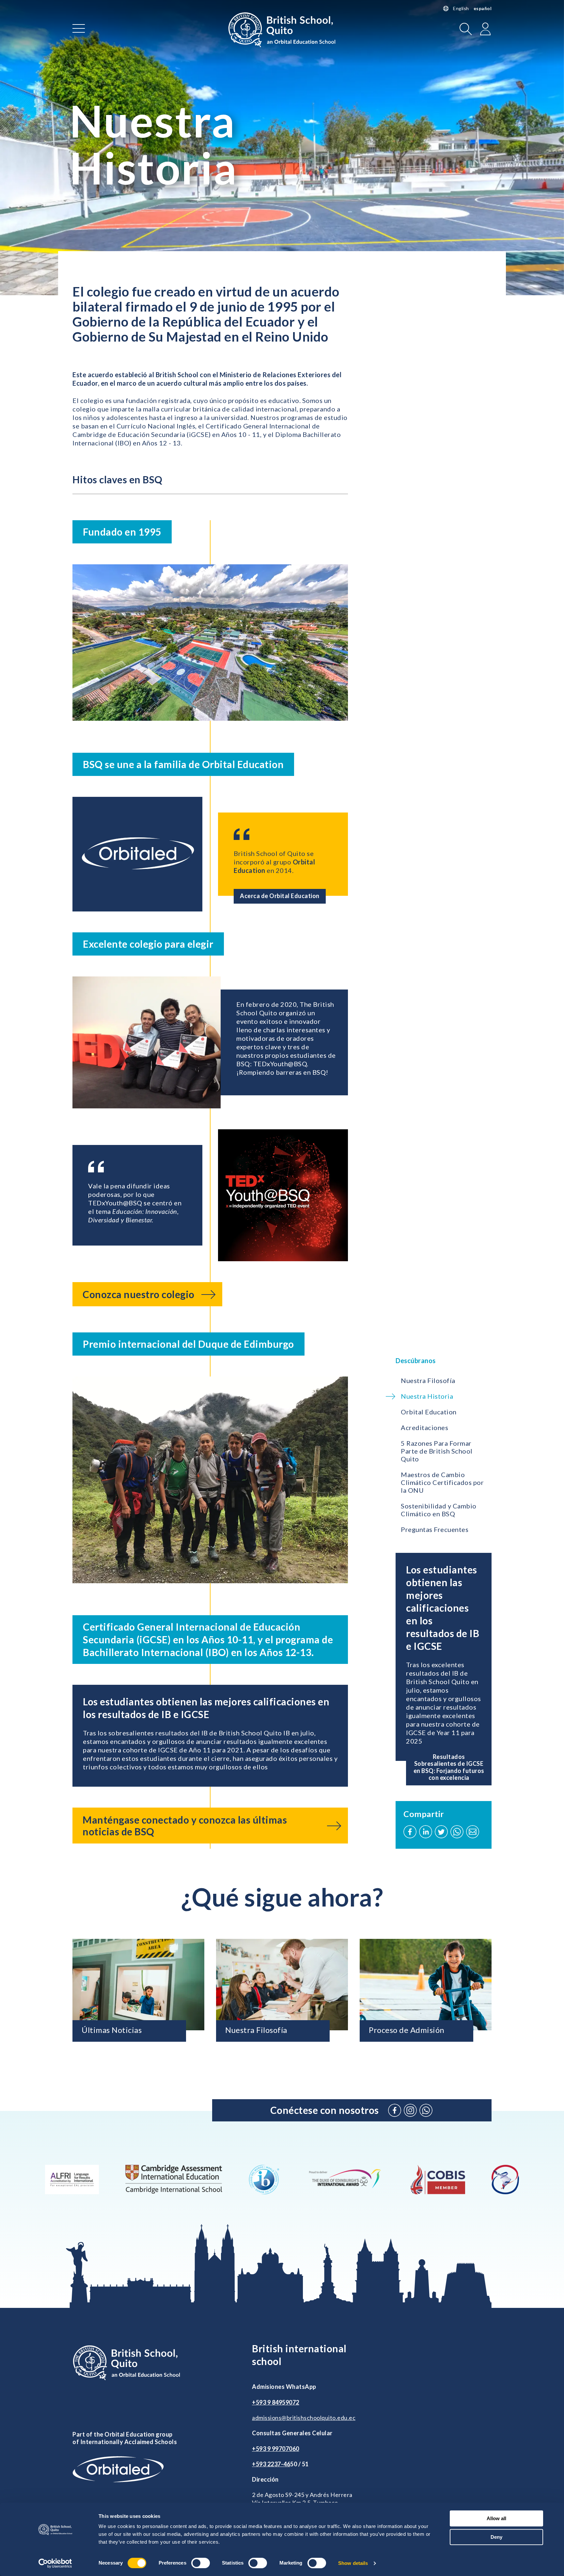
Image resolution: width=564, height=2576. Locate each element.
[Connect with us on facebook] (395, 2110)
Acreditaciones (424, 1427)
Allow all (496, 2518)
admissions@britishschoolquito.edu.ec (304, 2418)
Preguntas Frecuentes (435, 1529)
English (461, 8)
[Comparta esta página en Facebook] (410, 1832)
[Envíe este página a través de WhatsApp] (457, 1832)
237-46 (280, 2464)
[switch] (201, 2563)
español (483, 8)
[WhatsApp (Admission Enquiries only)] (426, 2110)
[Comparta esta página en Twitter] (441, 1832)
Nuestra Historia (427, 1396)
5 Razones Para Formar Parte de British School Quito (437, 1451)
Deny (496, 2537)
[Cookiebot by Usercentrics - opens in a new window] (55, 2563)
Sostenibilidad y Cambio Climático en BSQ (439, 1510)
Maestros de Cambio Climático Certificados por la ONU (442, 1482)
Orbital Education (429, 1412)
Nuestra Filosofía (428, 1380)
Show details (353, 2563)
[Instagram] (410, 2110)
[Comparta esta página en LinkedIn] (426, 1832)
